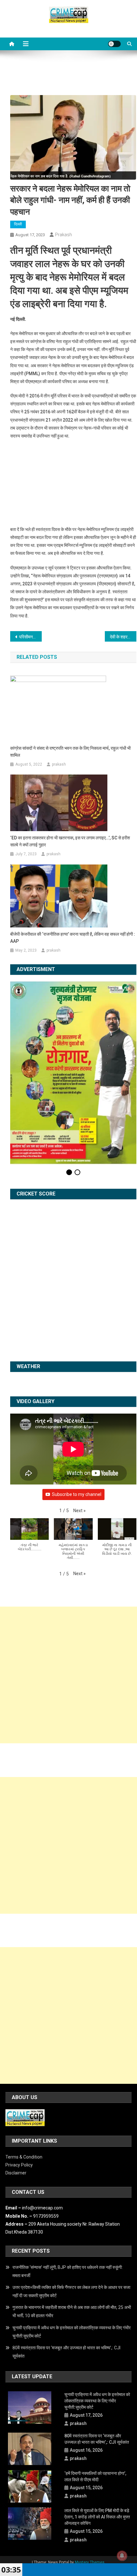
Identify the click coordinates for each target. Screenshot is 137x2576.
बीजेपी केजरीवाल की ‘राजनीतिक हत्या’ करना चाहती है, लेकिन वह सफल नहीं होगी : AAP (73, 938)
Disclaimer (16, 2173)
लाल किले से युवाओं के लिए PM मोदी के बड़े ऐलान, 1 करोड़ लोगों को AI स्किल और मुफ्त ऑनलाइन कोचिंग (97, 2517)
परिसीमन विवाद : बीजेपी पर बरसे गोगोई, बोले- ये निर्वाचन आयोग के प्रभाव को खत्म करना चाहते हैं (30, 637)
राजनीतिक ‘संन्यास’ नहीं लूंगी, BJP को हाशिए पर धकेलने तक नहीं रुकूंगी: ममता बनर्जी (68, 2271)
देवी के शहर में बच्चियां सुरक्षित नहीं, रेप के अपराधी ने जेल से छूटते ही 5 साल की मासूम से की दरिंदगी (123, 637)
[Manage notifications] (122, 2556)
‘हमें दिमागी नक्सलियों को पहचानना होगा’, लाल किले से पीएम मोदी (95, 2476)
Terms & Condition (24, 2157)
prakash (64, 235)
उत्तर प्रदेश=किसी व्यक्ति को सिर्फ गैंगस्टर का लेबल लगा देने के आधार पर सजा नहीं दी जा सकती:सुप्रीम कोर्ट (71, 2291)
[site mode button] (114, 44)
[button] (79, 1511)
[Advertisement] (68, 1675)
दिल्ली (18, 224)
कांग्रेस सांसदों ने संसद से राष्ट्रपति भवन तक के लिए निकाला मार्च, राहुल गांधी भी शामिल (70, 752)
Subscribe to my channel (77, 1494)
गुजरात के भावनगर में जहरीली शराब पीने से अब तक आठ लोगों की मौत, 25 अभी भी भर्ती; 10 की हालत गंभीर (72, 2311)
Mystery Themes (90, 2562)
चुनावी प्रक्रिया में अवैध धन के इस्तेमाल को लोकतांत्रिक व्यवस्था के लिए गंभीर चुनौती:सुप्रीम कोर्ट (72, 2332)
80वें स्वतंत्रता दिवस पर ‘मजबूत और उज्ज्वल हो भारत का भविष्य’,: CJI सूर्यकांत (66, 2352)
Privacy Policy (19, 2165)
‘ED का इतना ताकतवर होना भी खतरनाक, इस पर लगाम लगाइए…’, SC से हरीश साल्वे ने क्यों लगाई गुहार (70, 841)
